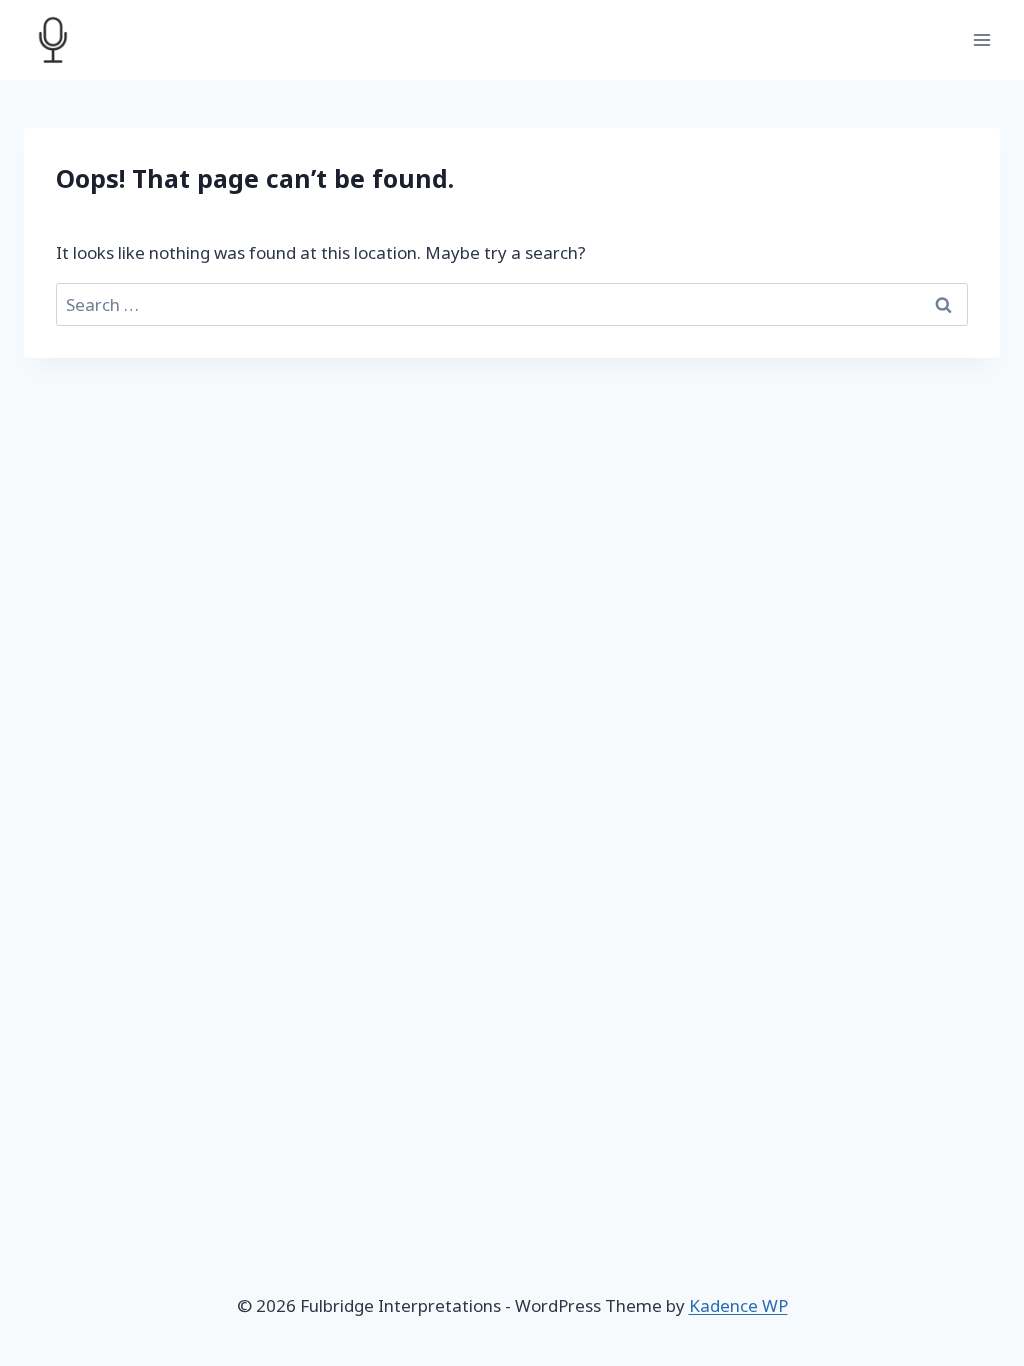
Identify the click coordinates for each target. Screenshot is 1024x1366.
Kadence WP (738, 1305)
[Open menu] (981, 39)
